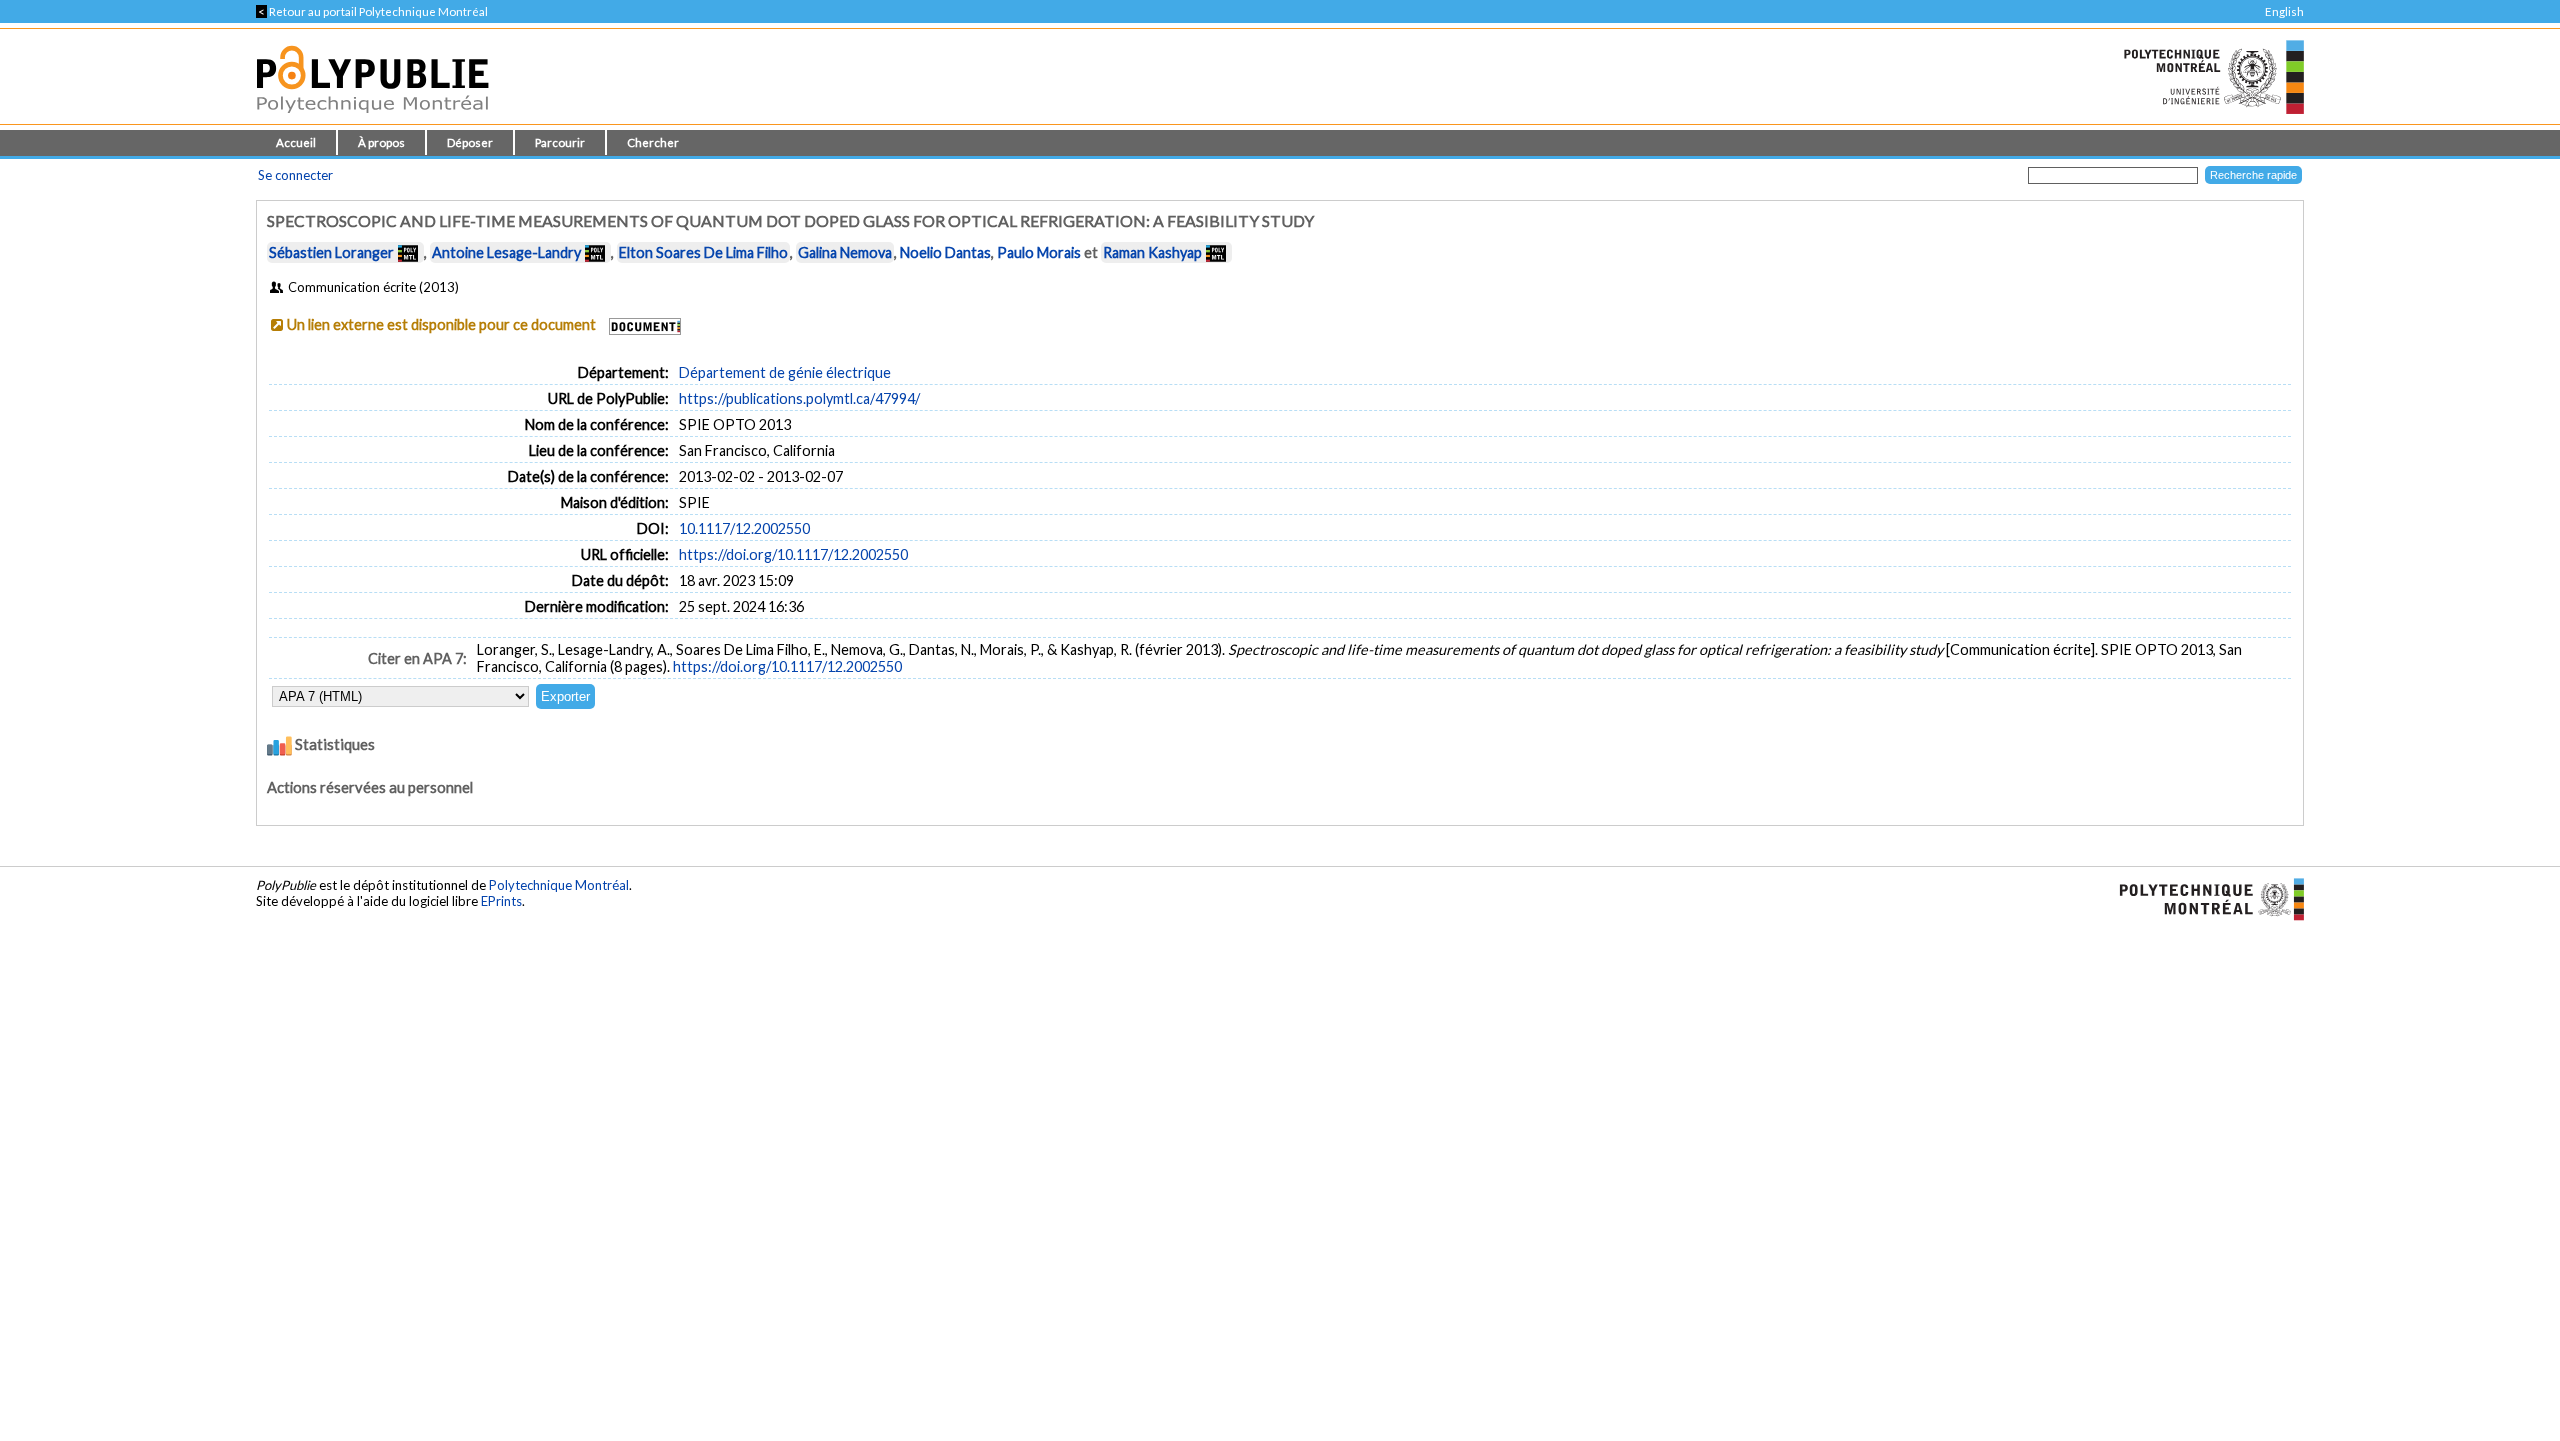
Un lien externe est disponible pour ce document (441, 324)
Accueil (296, 142)
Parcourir (560, 142)
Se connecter (295, 175)
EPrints (501, 901)
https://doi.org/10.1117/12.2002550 (793, 554)
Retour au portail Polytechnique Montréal (372, 11)
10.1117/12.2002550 (744, 528)
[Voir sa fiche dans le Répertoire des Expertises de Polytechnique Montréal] (408, 252)
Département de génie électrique (785, 372)
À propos (381, 142)
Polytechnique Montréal (559, 885)
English (2284, 11)
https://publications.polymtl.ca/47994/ (799, 398)
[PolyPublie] (372, 118)
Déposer (470, 142)
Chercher (653, 142)
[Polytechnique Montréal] (2203, 898)
